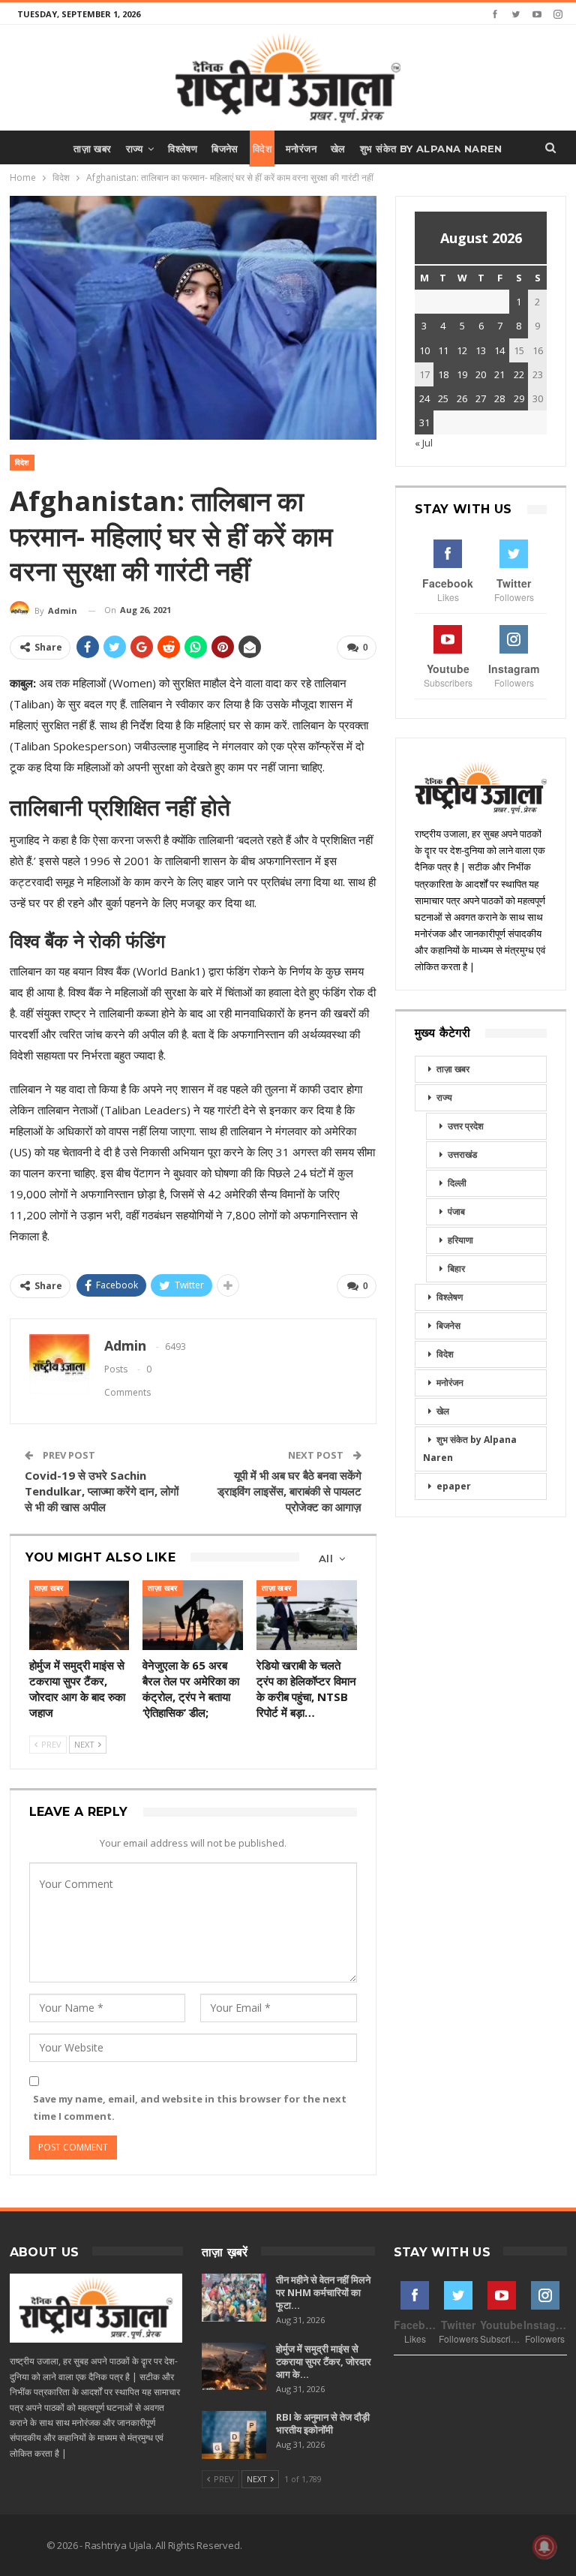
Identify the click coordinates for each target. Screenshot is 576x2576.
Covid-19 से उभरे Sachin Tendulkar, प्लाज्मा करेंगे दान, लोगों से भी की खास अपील (102, 1491)
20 (481, 374)
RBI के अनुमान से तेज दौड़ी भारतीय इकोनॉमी (323, 2423)
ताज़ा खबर (92, 149)
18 (443, 374)
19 (462, 374)
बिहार (456, 1268)
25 (443, 398)
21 (499, 374)
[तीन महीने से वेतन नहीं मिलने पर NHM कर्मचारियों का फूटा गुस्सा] (234, 2298)
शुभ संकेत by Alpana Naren (431, 149)
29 (519, 398)
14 (499, 350)
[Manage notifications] (544, 2547)
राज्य (135, 149)
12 (462, 350)
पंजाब (456, 1211)
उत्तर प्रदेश (466, 1126)
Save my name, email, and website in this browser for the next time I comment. (190, 2107)
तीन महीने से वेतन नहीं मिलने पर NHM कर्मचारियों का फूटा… (323, 2292)
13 (481, 350)
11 (443, 350)
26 (462, 398)
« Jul (424, 443)
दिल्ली (457, 1183)
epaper (454, 1486)
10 (424, 350)
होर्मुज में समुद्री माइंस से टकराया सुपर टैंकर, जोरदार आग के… (324, 2361)
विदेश (262, 149)
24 (424, 398)
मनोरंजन (301, 149)
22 (519, 374)
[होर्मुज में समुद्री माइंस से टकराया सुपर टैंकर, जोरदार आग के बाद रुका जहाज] (79, 1616)
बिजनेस (225, 149)
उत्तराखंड (462, 1154)
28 (499, 398)
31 (424, 422)
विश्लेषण (183, 149)
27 (481, 398)
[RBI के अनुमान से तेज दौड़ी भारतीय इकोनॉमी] (234, 2435)
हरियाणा (460, 1240)
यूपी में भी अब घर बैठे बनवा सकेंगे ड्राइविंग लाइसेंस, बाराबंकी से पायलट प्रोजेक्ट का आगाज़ (289, 1491)
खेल (338, 149)
